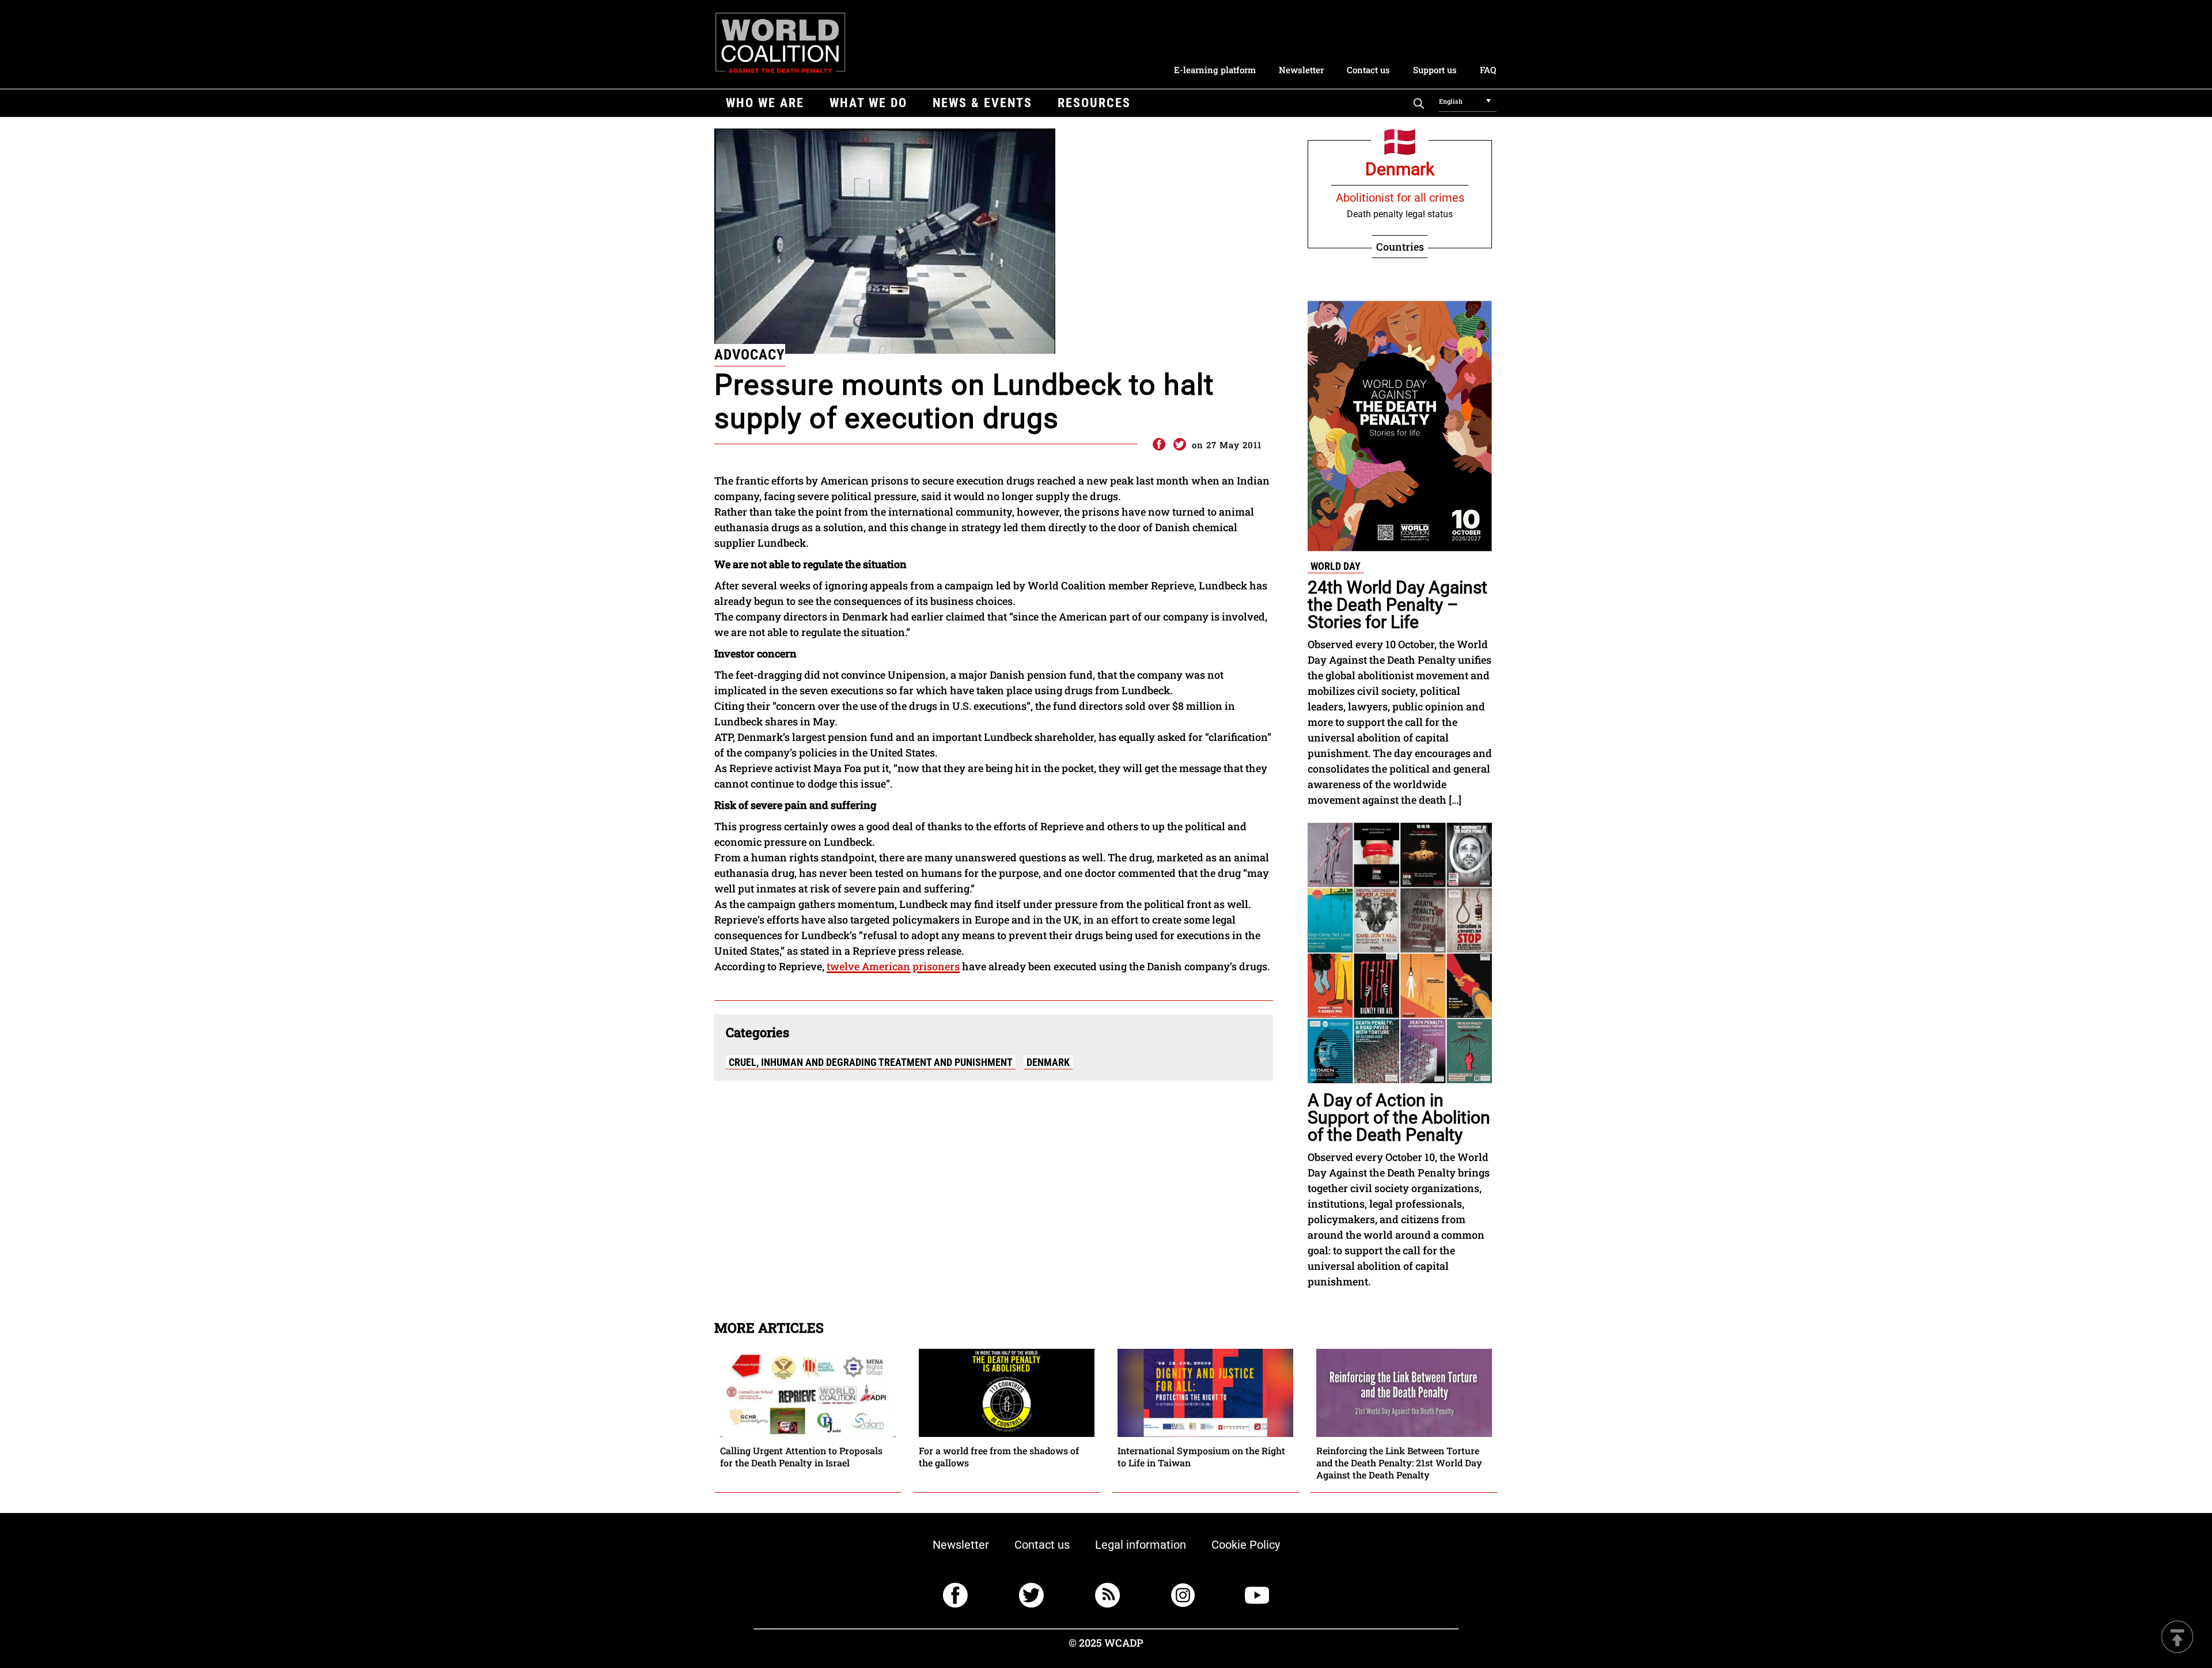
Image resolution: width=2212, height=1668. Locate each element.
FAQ (1488, 70)
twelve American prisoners (893, 966)
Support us (1435, 70)
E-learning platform (1215, 70)
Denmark (1048, 1062)
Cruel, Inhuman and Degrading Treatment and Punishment (871, 1062)
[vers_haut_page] (2177, 1638)
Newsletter (1301, 70)
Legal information (1141, 1545)
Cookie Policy (1246, 1545)
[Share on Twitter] (1180, 445)
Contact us (1368, 70)
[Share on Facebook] (1158, 445)
